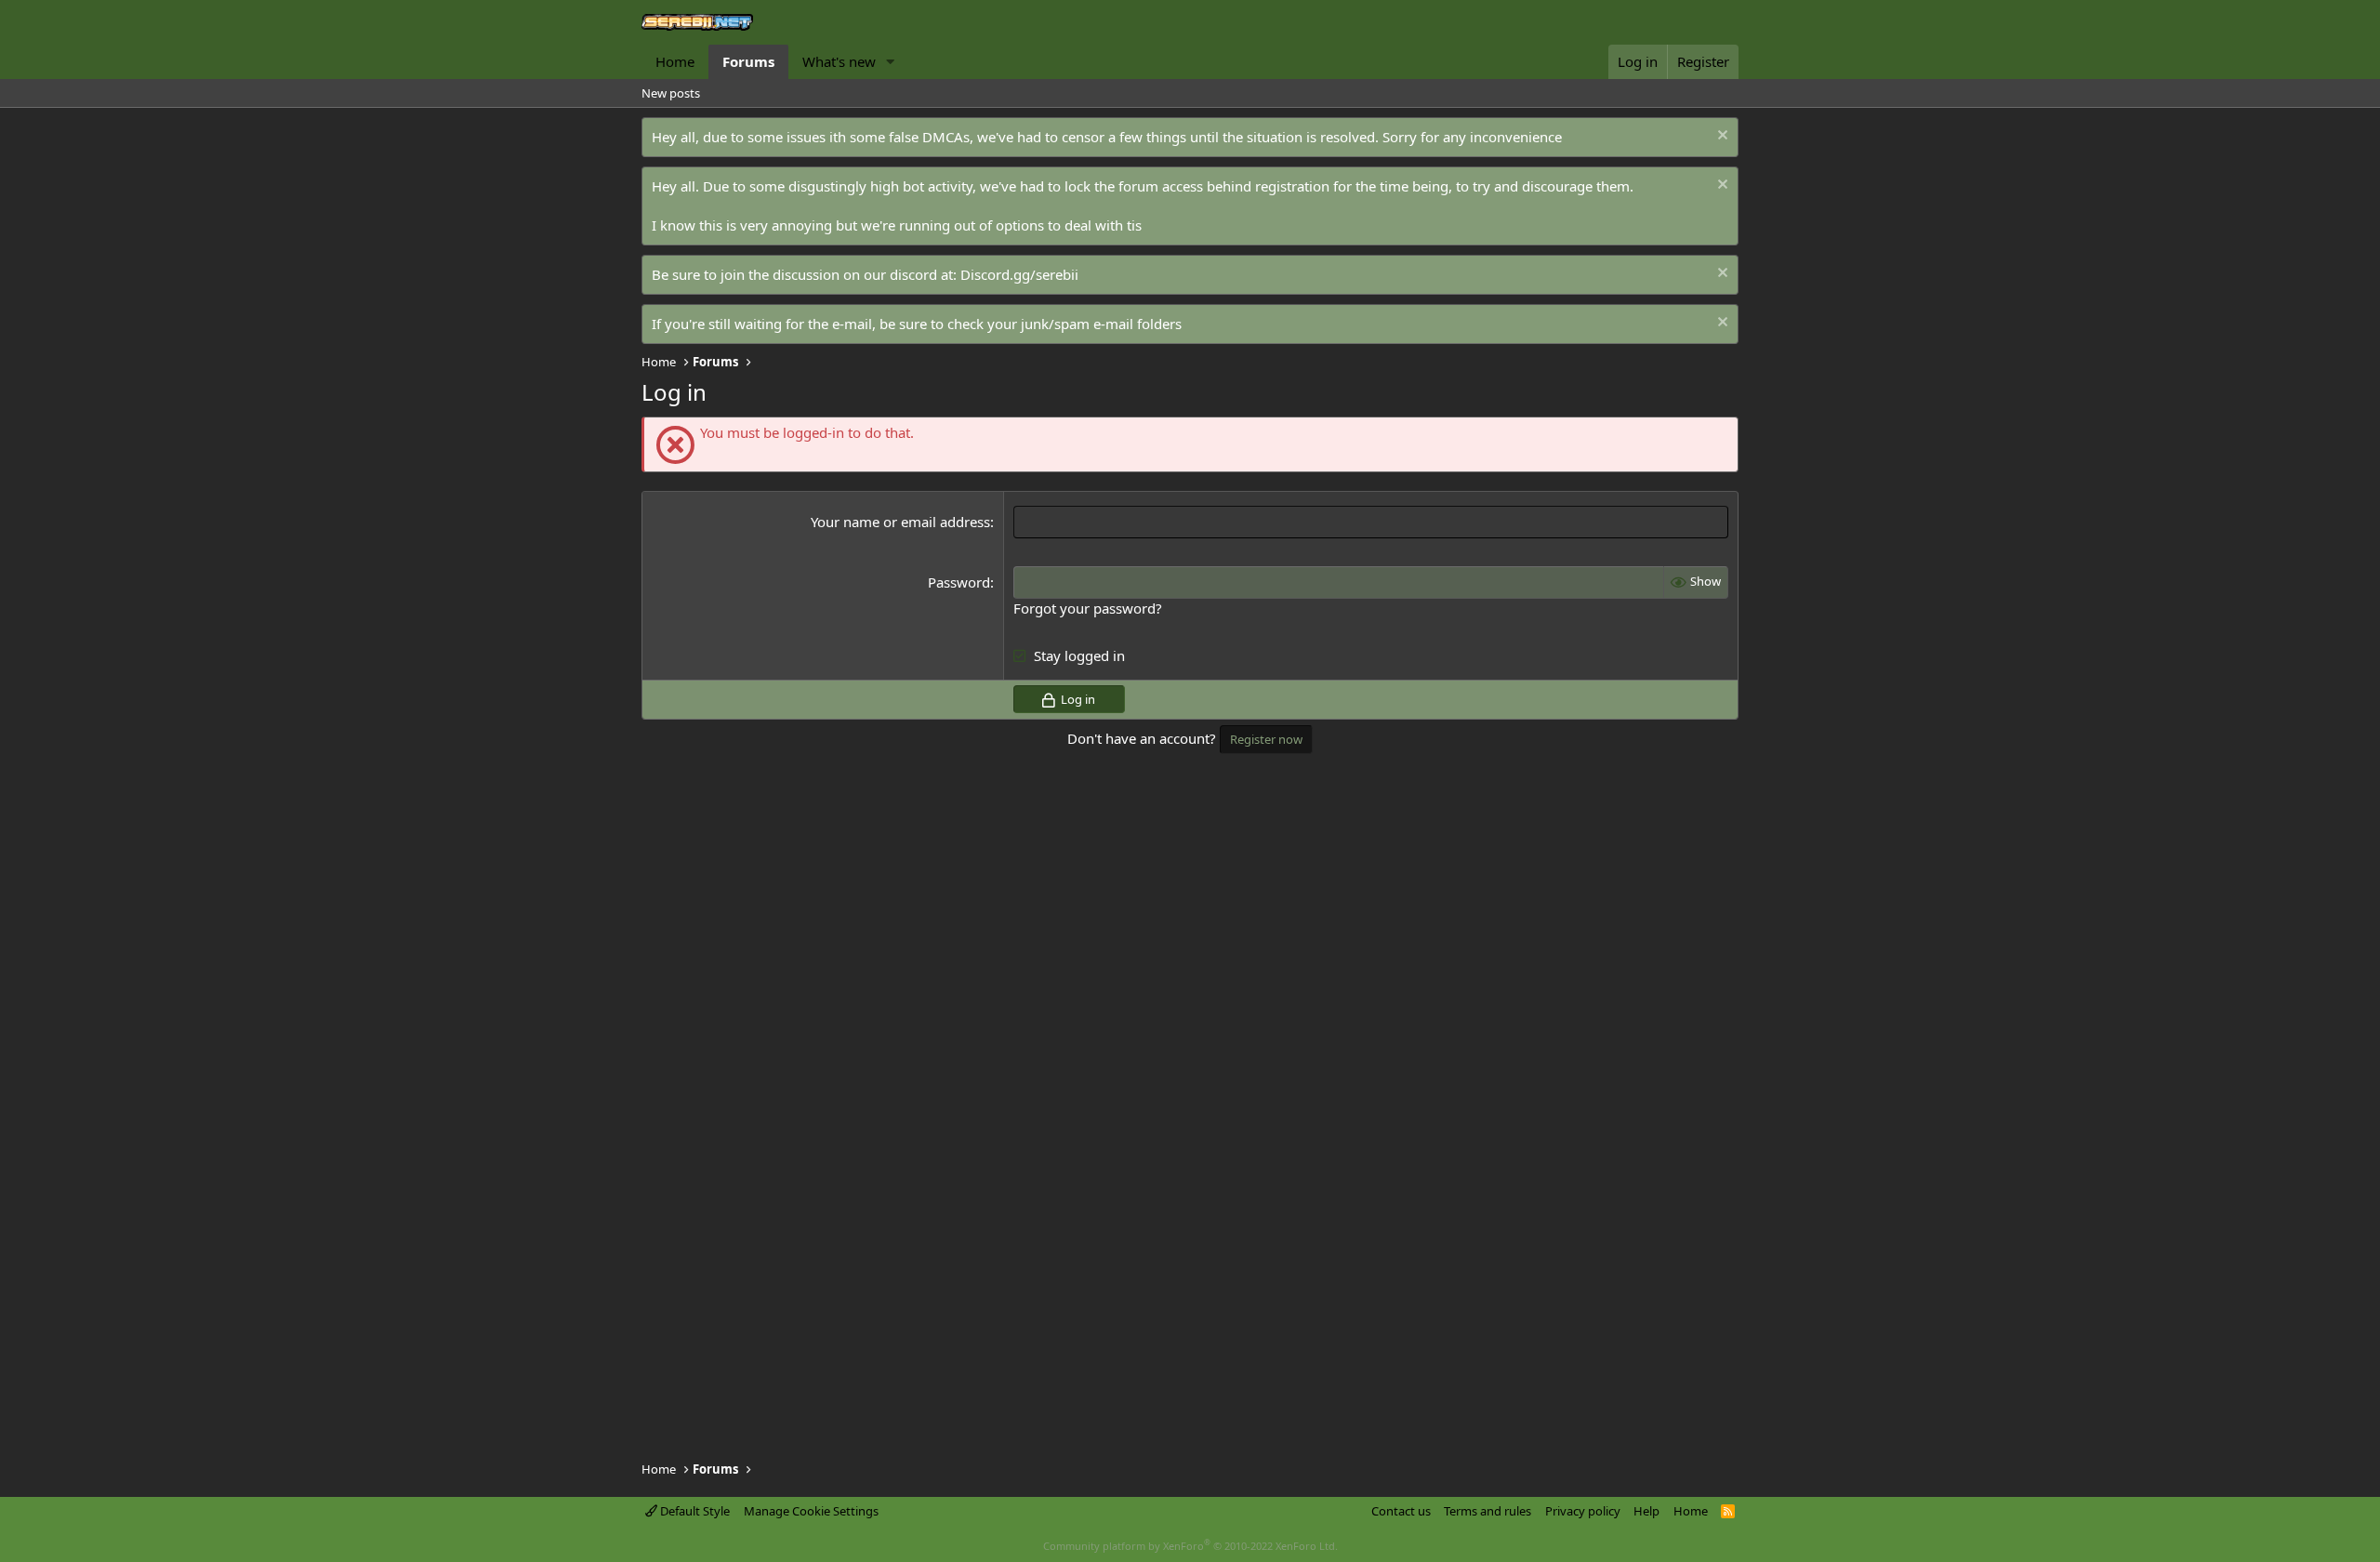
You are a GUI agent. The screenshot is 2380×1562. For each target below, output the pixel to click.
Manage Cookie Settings (811, 1511)
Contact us (1401, 1511)
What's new (839, 61)
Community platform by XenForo (1190, 1546)
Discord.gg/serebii (1019, 274)
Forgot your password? (1088, 608)
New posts (671, 93)
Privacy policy (1583, 1511)
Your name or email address (900, 522)
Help (1646, 1511)
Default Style (694, 1511)
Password (959, 582)
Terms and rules (1487, 1511)
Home (675, 61)
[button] (891, 62)
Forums (748, 61)
